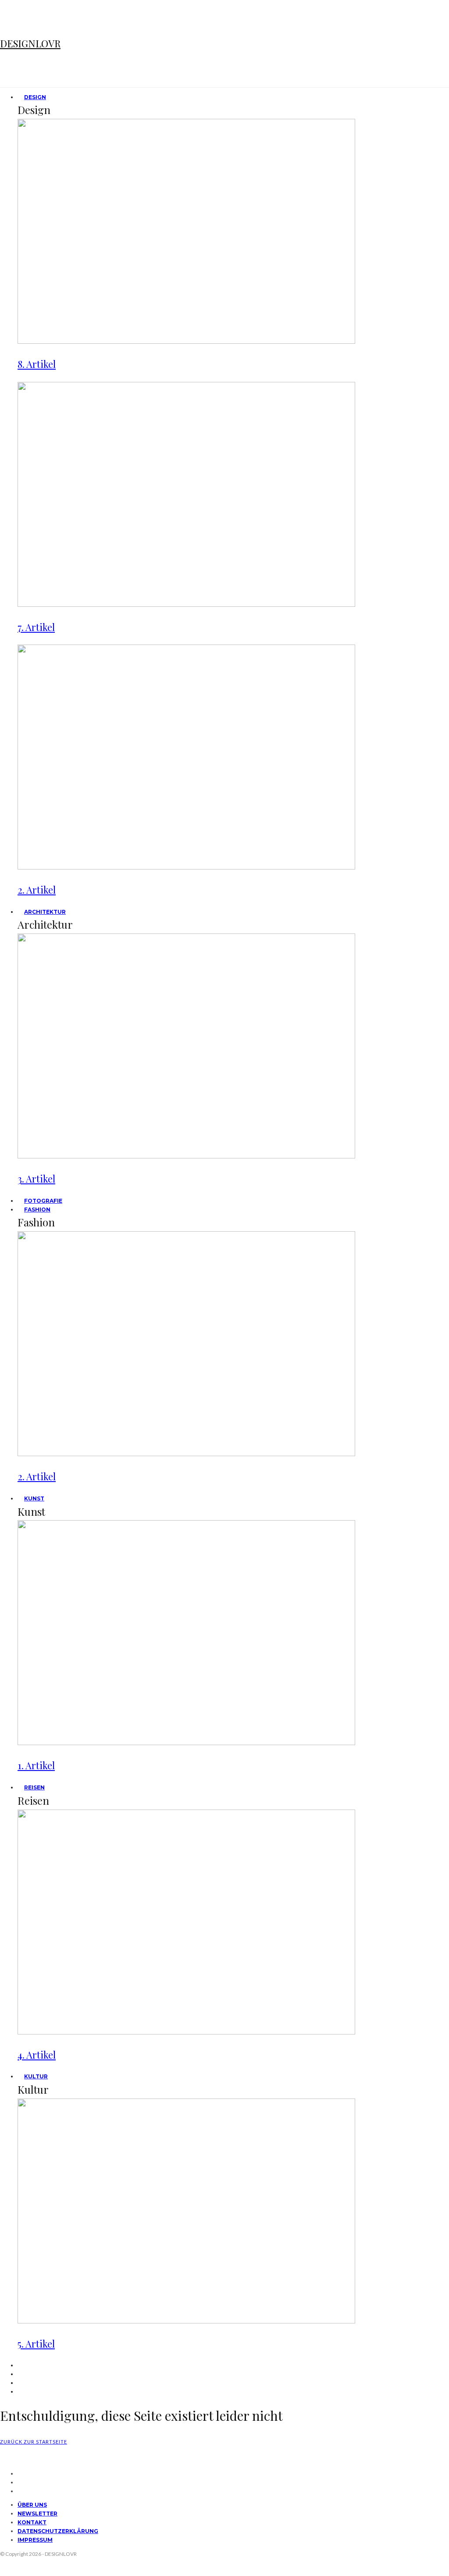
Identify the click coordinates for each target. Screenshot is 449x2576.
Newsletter (37, 2514)
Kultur (36, 2076)
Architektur (45, 912)
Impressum (35, 2540)
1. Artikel (36, 1765)
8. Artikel (37, 364)
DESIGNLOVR (30, 43)
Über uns (32, 2505)
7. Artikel (36, 627)
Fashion (37, 1210)
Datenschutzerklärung (58, 2531)
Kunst (34, 1498)
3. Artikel (36, 1179)
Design (35, 97)
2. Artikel (37, 890)
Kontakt (32, 2522)
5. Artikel (36, 2344)
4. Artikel (37, 2055)
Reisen (34, 1787)
